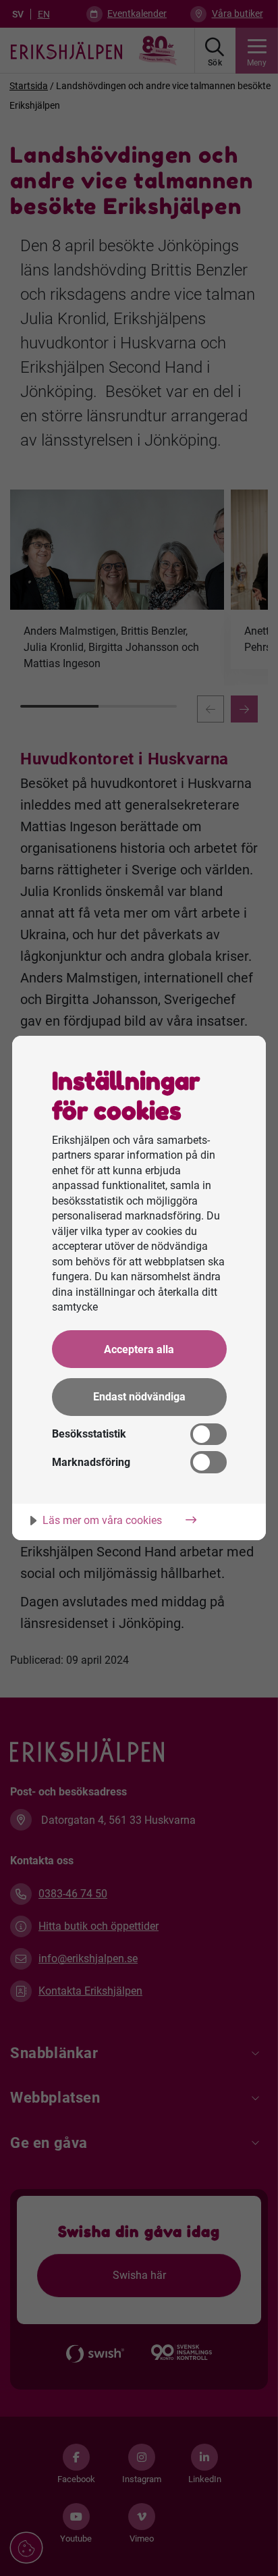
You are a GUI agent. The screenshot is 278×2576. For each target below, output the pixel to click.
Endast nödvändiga (139, 1397)
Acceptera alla (139, 1349)
